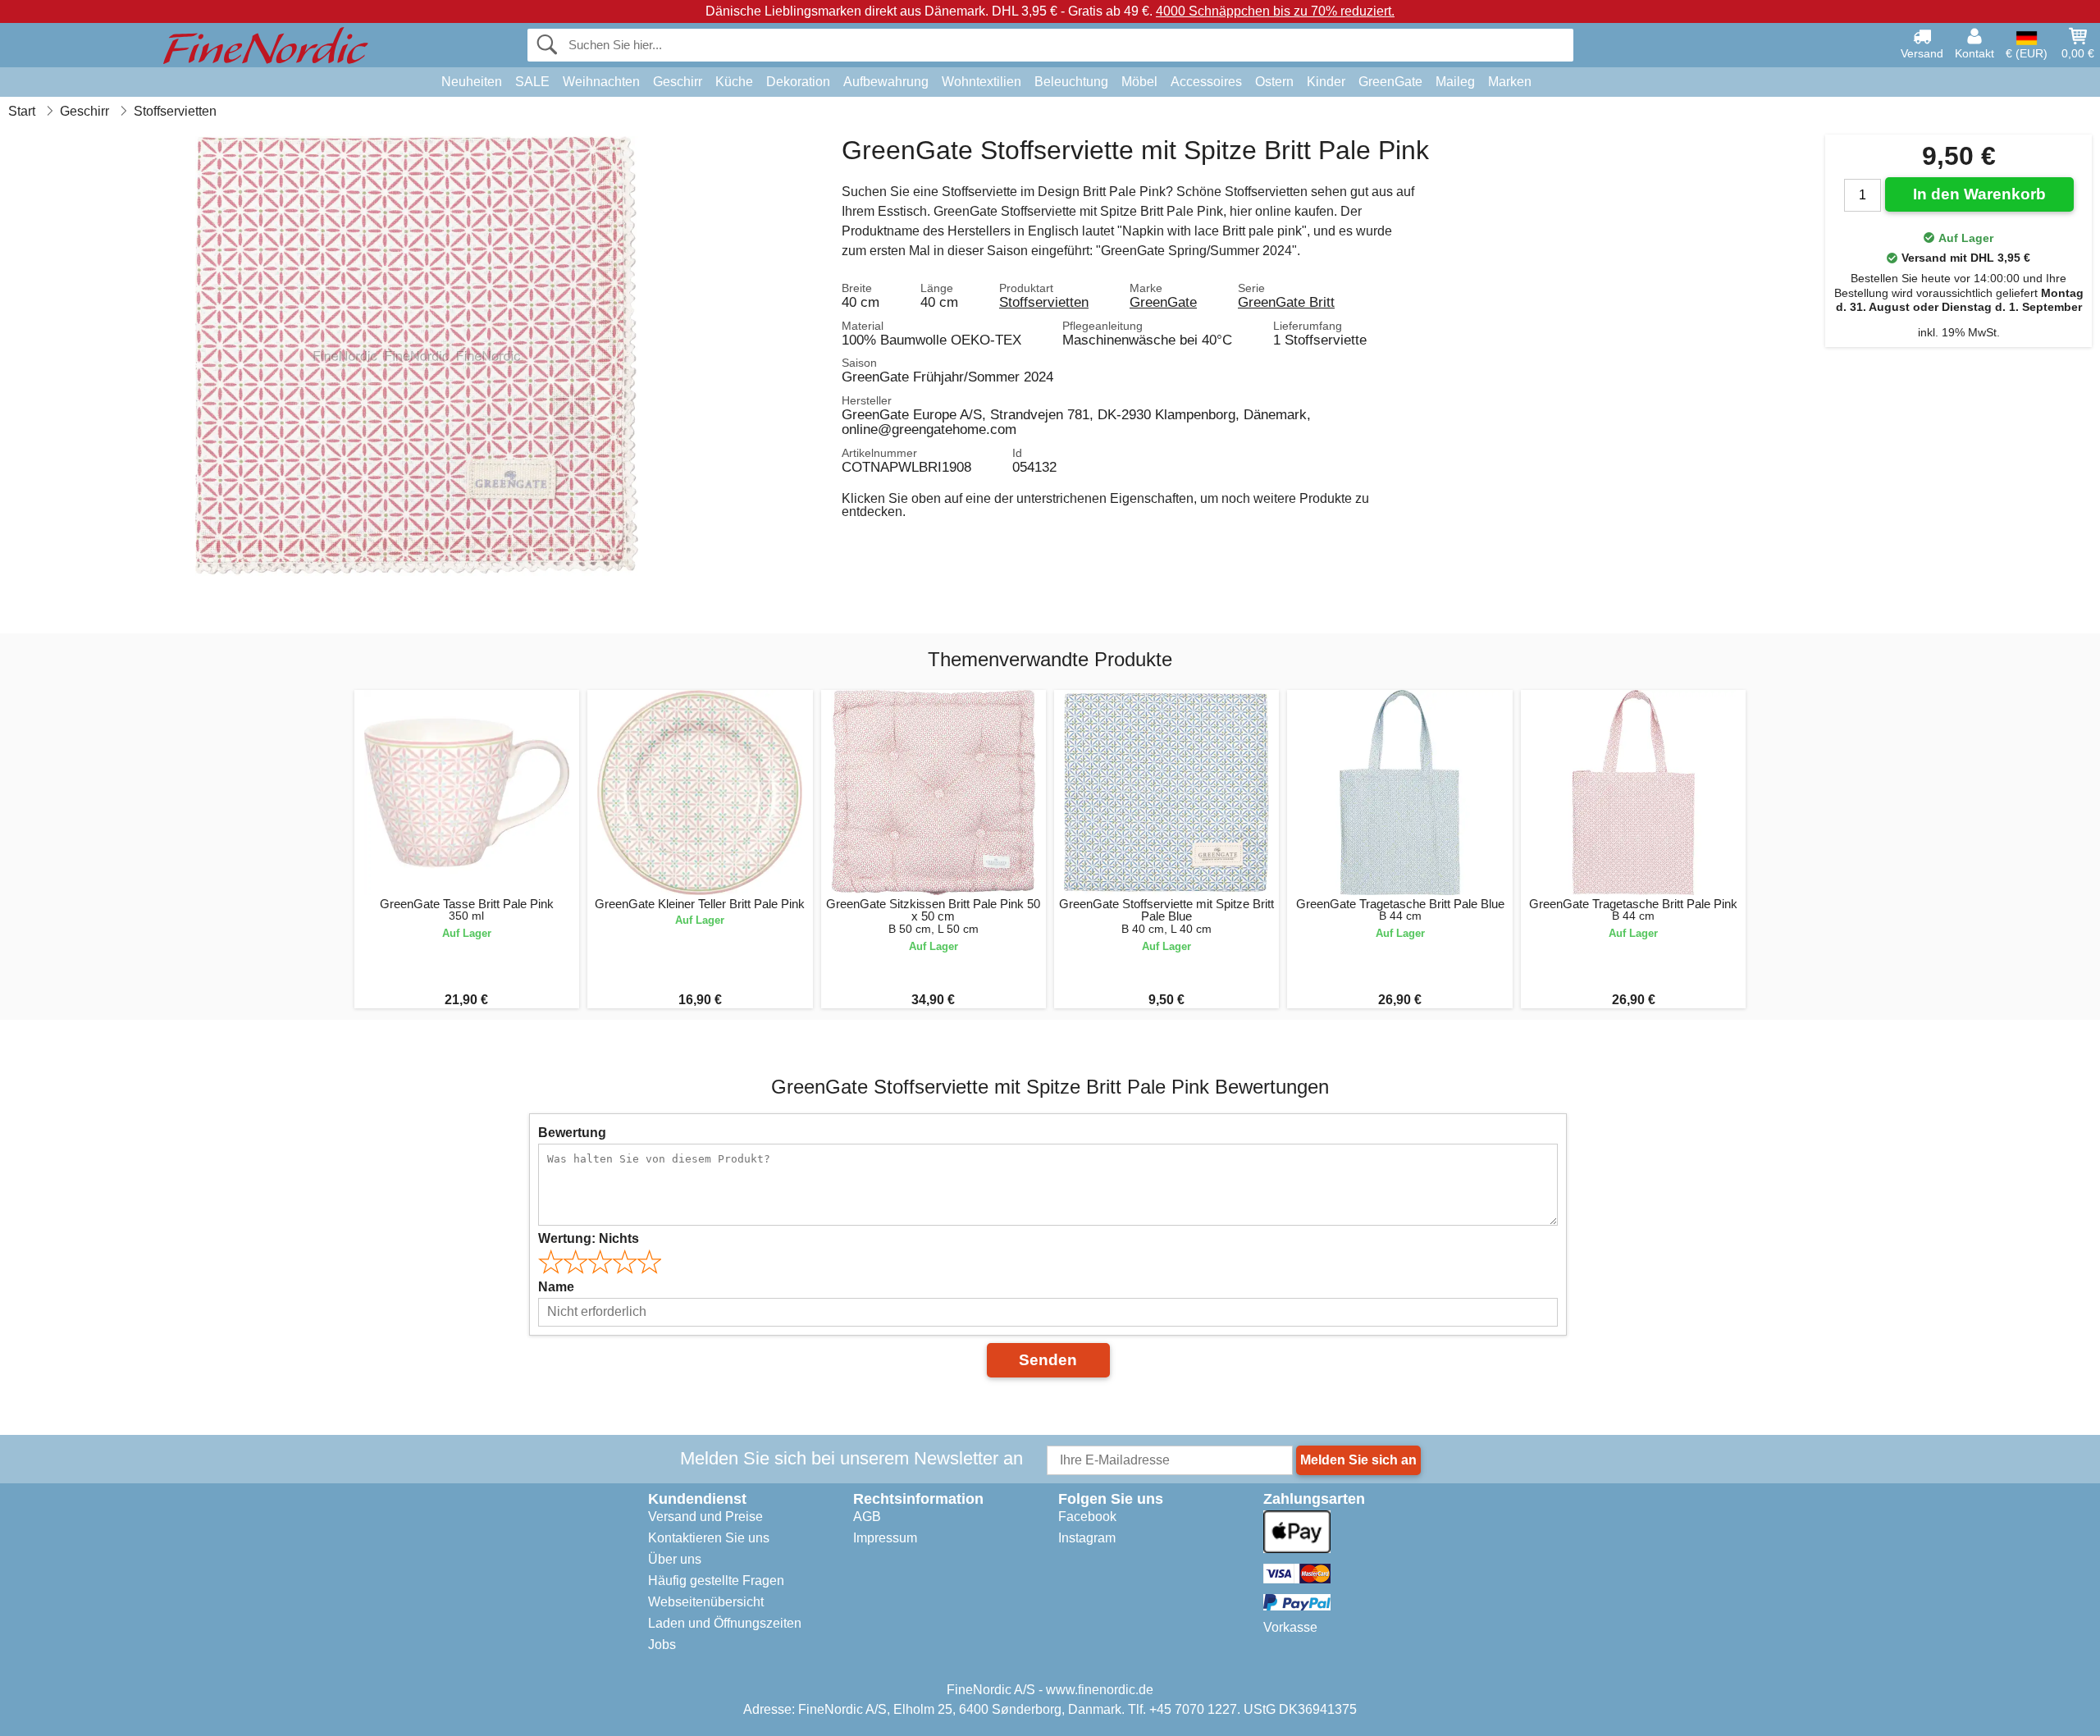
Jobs (662, 1645)
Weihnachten (601, 82)
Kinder (1326, 82)
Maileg (1455, 82)
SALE (532, 82)
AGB (867, 1517)
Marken (1510, 82)
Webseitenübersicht (706, 1602)
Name (556, 1287)
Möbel (1139, 82)
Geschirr (678, 82)
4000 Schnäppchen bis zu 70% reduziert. (1275, 11)
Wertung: (589, 1238)
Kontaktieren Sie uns (709, 1538)
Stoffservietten (1044, 302)
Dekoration (798, 82)
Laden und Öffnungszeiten (725, 1623)
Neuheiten (472, 82)
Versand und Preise (705, 1517)
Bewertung (572, 1133)
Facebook (1087, 1517)
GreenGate (1390, 82)
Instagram (1087, 1538)
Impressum (885, 1538)
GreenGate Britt (1286, 302)
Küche (734, 82)
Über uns (675, 1559)
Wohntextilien (982, 82)
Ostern (1274, 82)
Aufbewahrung (886, 82)
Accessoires (1206, 82)
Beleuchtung (1071, 82)
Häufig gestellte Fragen (716, 1581)
